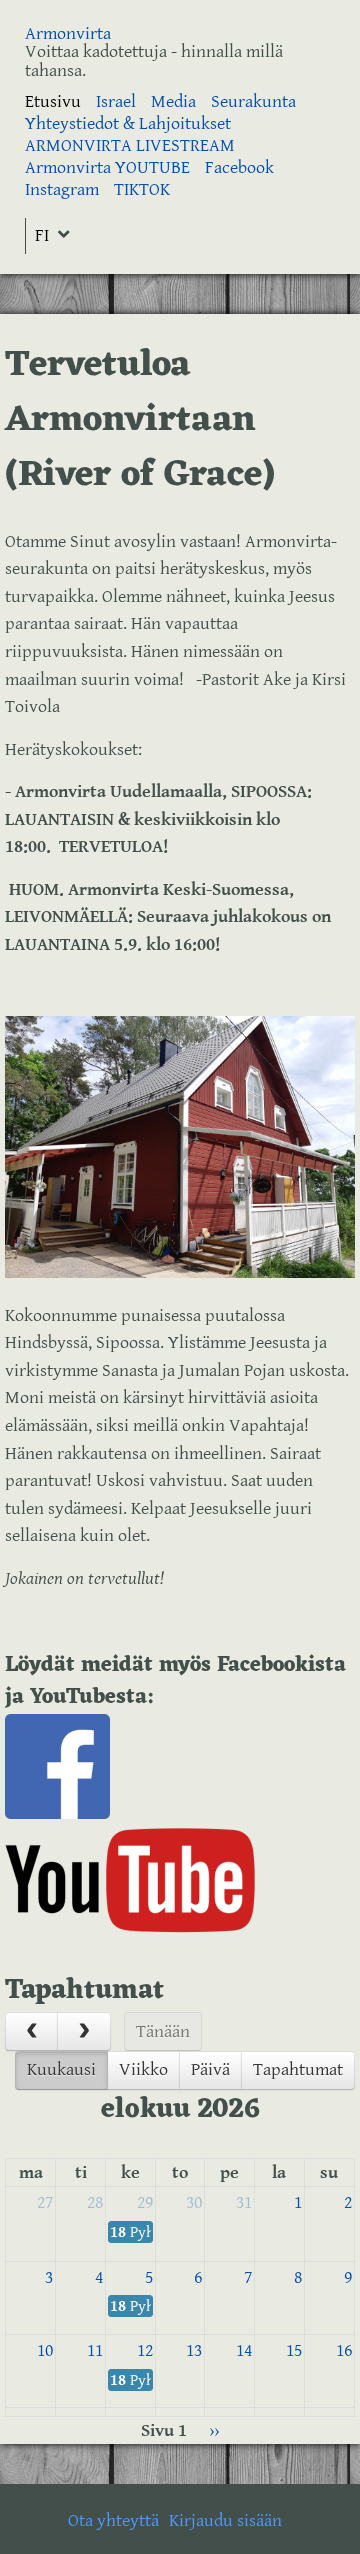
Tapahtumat (298, 2069)
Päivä (210, 2069)
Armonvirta (68, 33)
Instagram (62, 189)
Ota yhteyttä (113, 2520)
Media (173, 101)
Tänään (163, 2031)
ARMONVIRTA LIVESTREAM (130, 145)
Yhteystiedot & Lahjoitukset (128, 123)
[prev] (31, 2031)
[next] (83, 2031)
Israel (116, 101)
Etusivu (53, 101)
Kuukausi (61, 2069)
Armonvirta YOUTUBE (107, 167)
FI (42, 235)
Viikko (143, 2069)
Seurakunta (253, 101)
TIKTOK (142, 189)
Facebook (239, 167)
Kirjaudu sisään (225, 2520)
